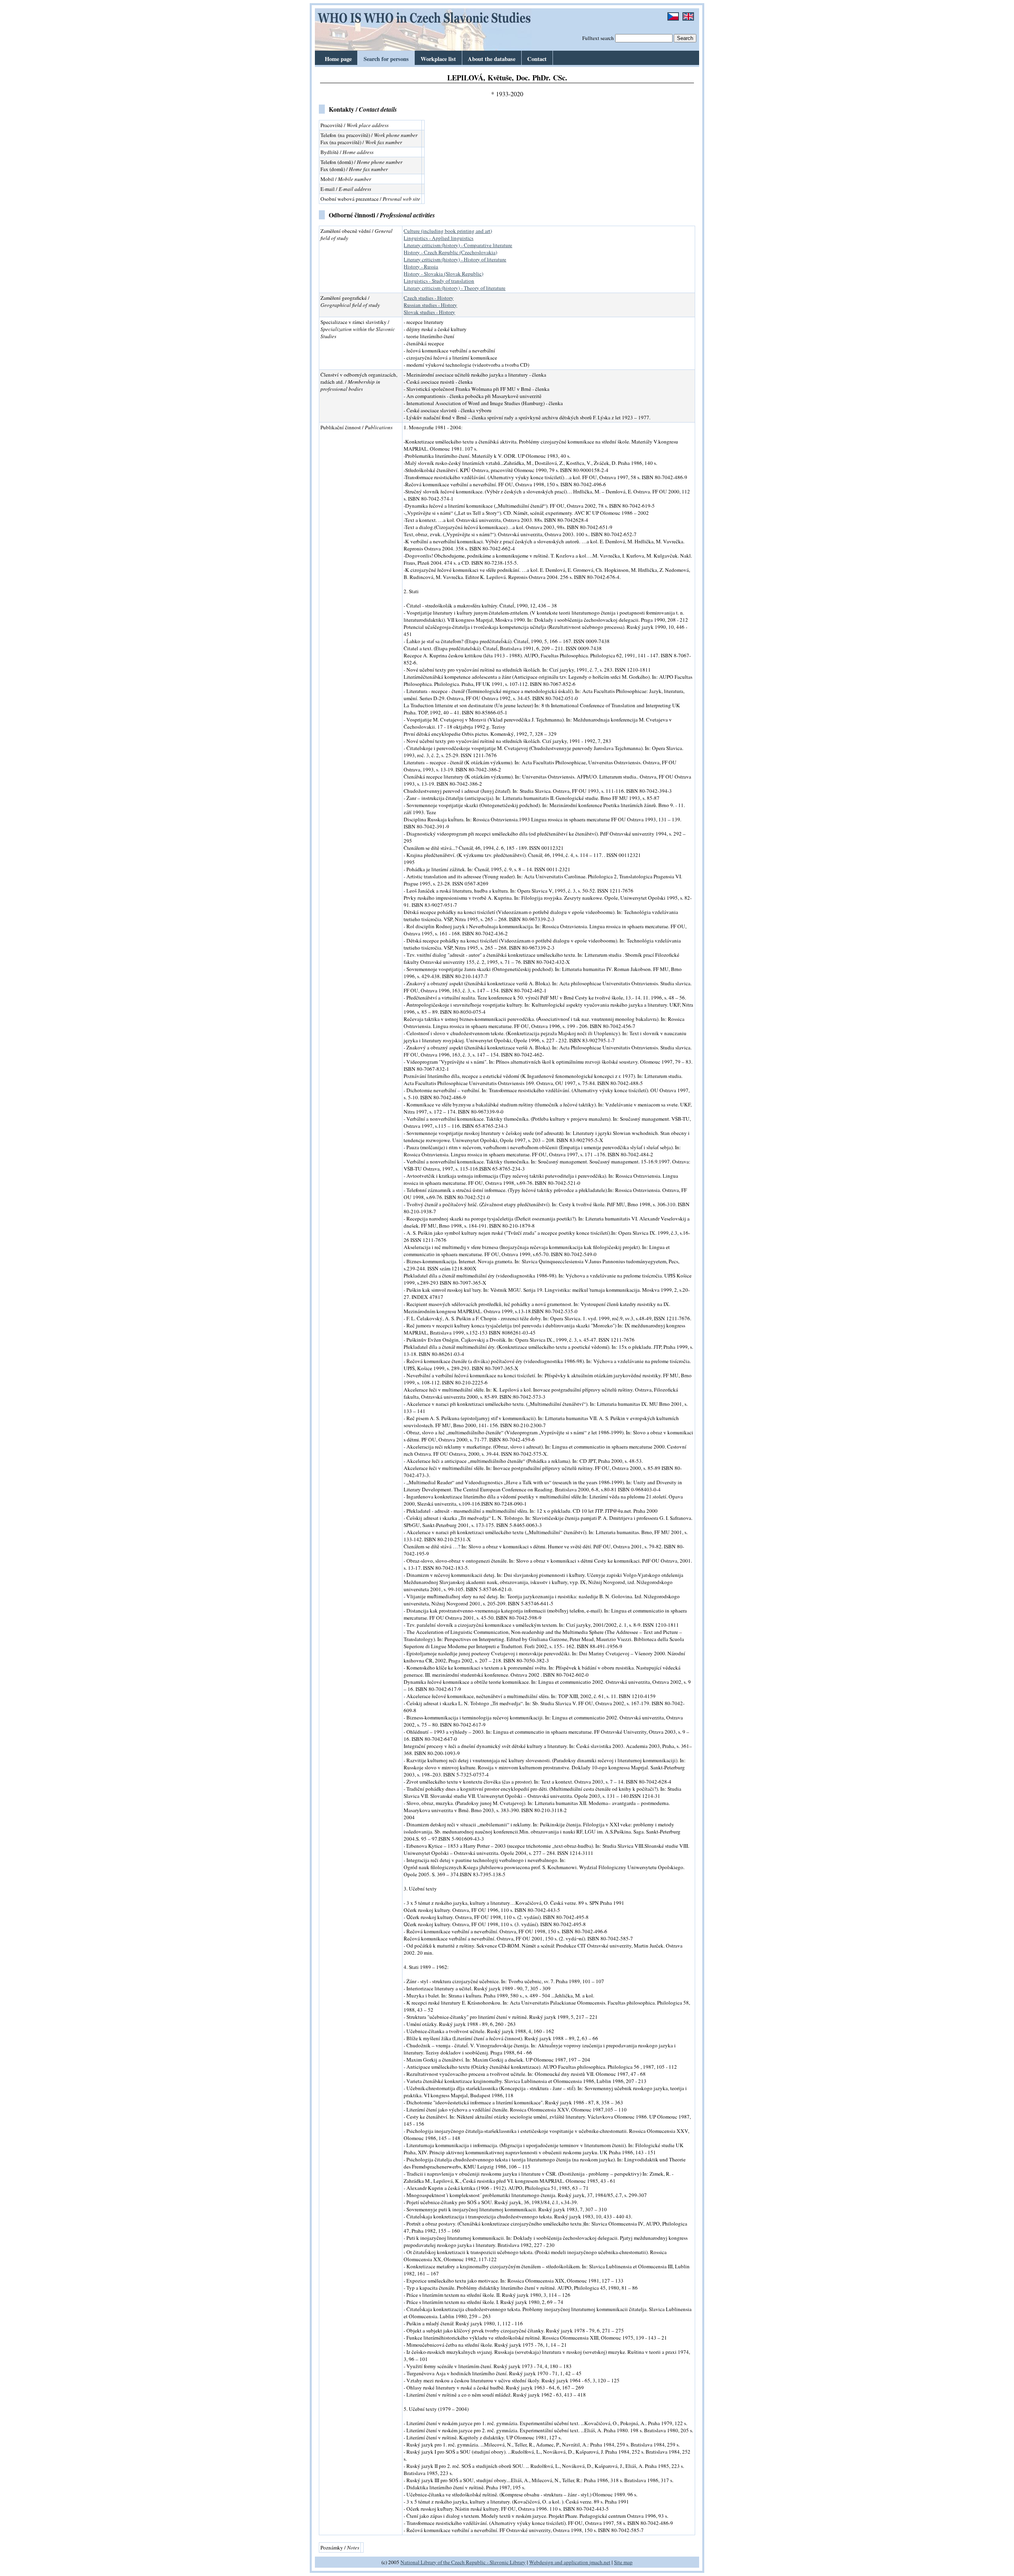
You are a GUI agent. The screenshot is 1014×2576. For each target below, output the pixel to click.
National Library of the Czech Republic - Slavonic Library (463, 2562)
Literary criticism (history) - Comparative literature (458, 245)
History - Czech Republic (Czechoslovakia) (450, 252)
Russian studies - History (430, 305)
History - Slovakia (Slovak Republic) (443, 274)
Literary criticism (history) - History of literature (455, 259)
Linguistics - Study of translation (439, 281)
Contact (537, 59)
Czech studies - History (429, 298)
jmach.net (599, 2562)
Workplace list (438, 59)
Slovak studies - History (429, 312)
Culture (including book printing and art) (448, 231)
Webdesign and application (559, 2562)
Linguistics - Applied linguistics (438, 238)
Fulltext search (598, 38)
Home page (338, 59)
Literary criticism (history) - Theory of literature (455, 288)
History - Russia (421, 267)
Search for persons (386, 59)
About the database (492, 59)
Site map (623, 2562)
